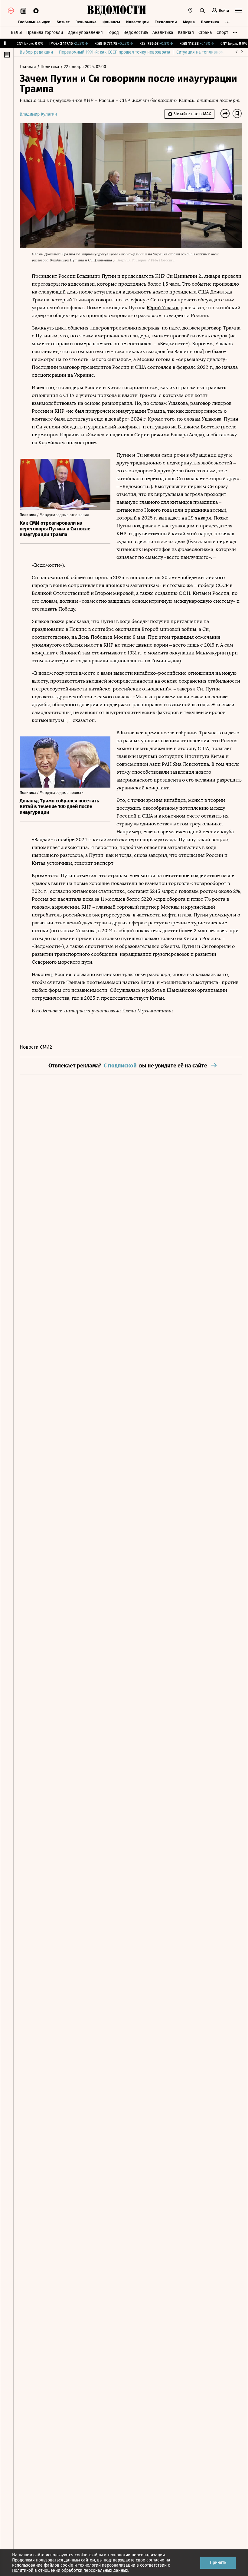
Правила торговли (45, 33)
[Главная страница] (116, 11)
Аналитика (163, 33)
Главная (28, 67)
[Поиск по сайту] (202, 11)
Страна (205, 33)
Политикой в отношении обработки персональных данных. (71, 2570)
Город (113, 33)
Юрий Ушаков (163, 308)
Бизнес (63, 22)
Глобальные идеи (34, 22)
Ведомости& (136, 33)
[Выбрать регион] (190, 11)
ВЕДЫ (16, 33)
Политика (210, 22)
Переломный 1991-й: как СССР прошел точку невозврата (115, 52)
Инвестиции (137, 22)
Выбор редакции (36, 52)
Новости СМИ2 (36, 1047)
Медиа (189, 22)
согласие (155, 2560)
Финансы (111, 22)
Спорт (222, 33)
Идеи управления (85, 33)
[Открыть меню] (238, 11)
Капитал (186, 33)
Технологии (166, 22)
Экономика (86, 22)
